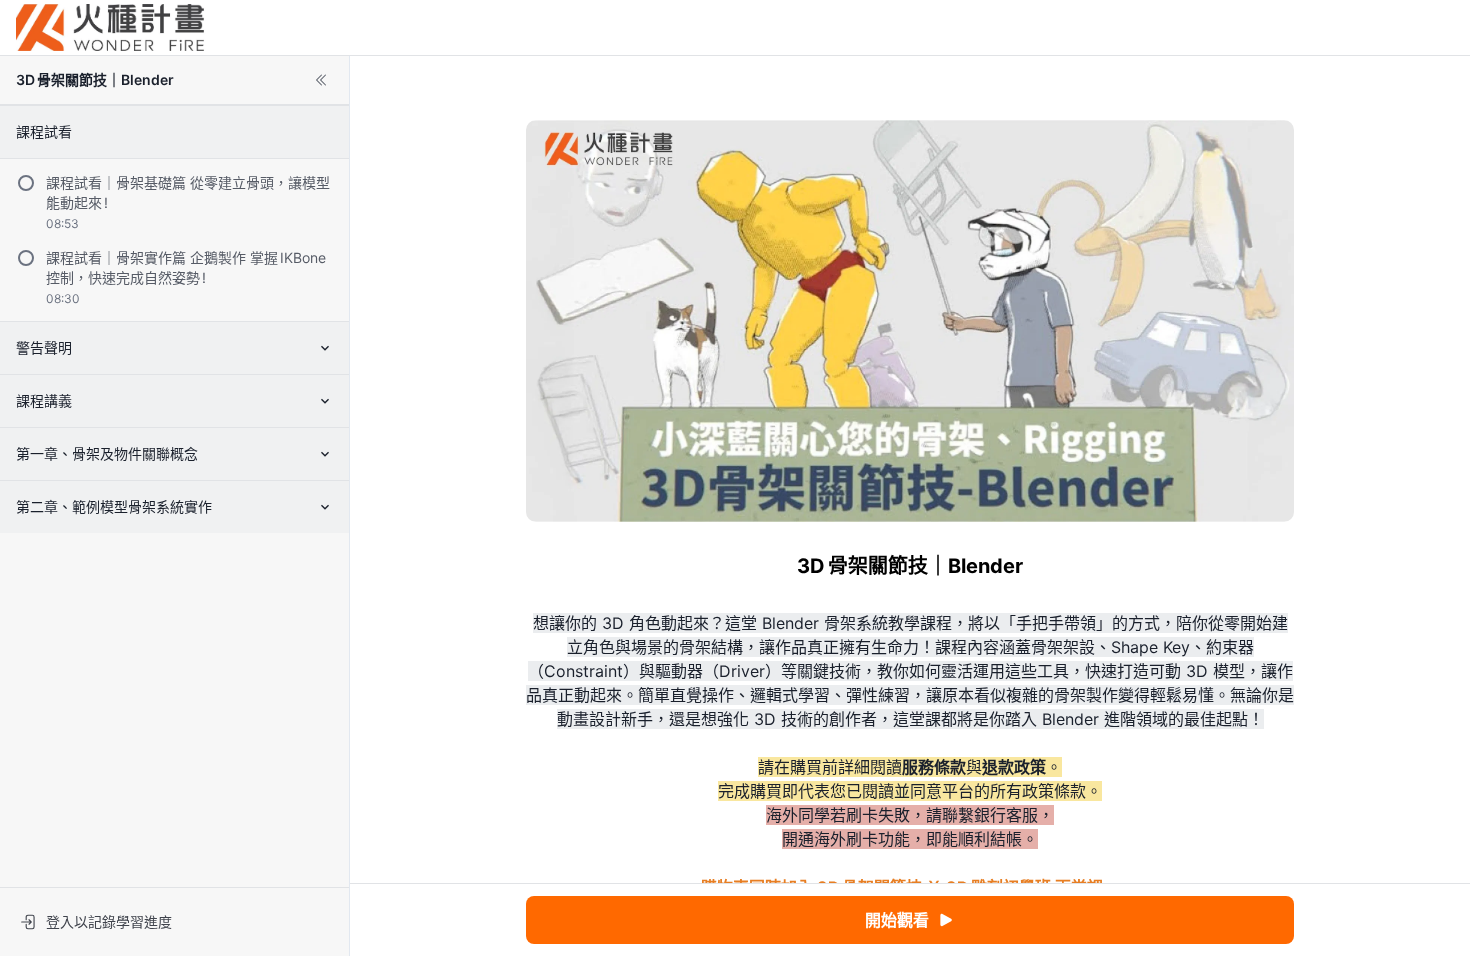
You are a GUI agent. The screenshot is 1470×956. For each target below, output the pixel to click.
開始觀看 (897, 920)
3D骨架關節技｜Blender (95, 79)
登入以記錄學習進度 (109, 921)
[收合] (321, 80)
